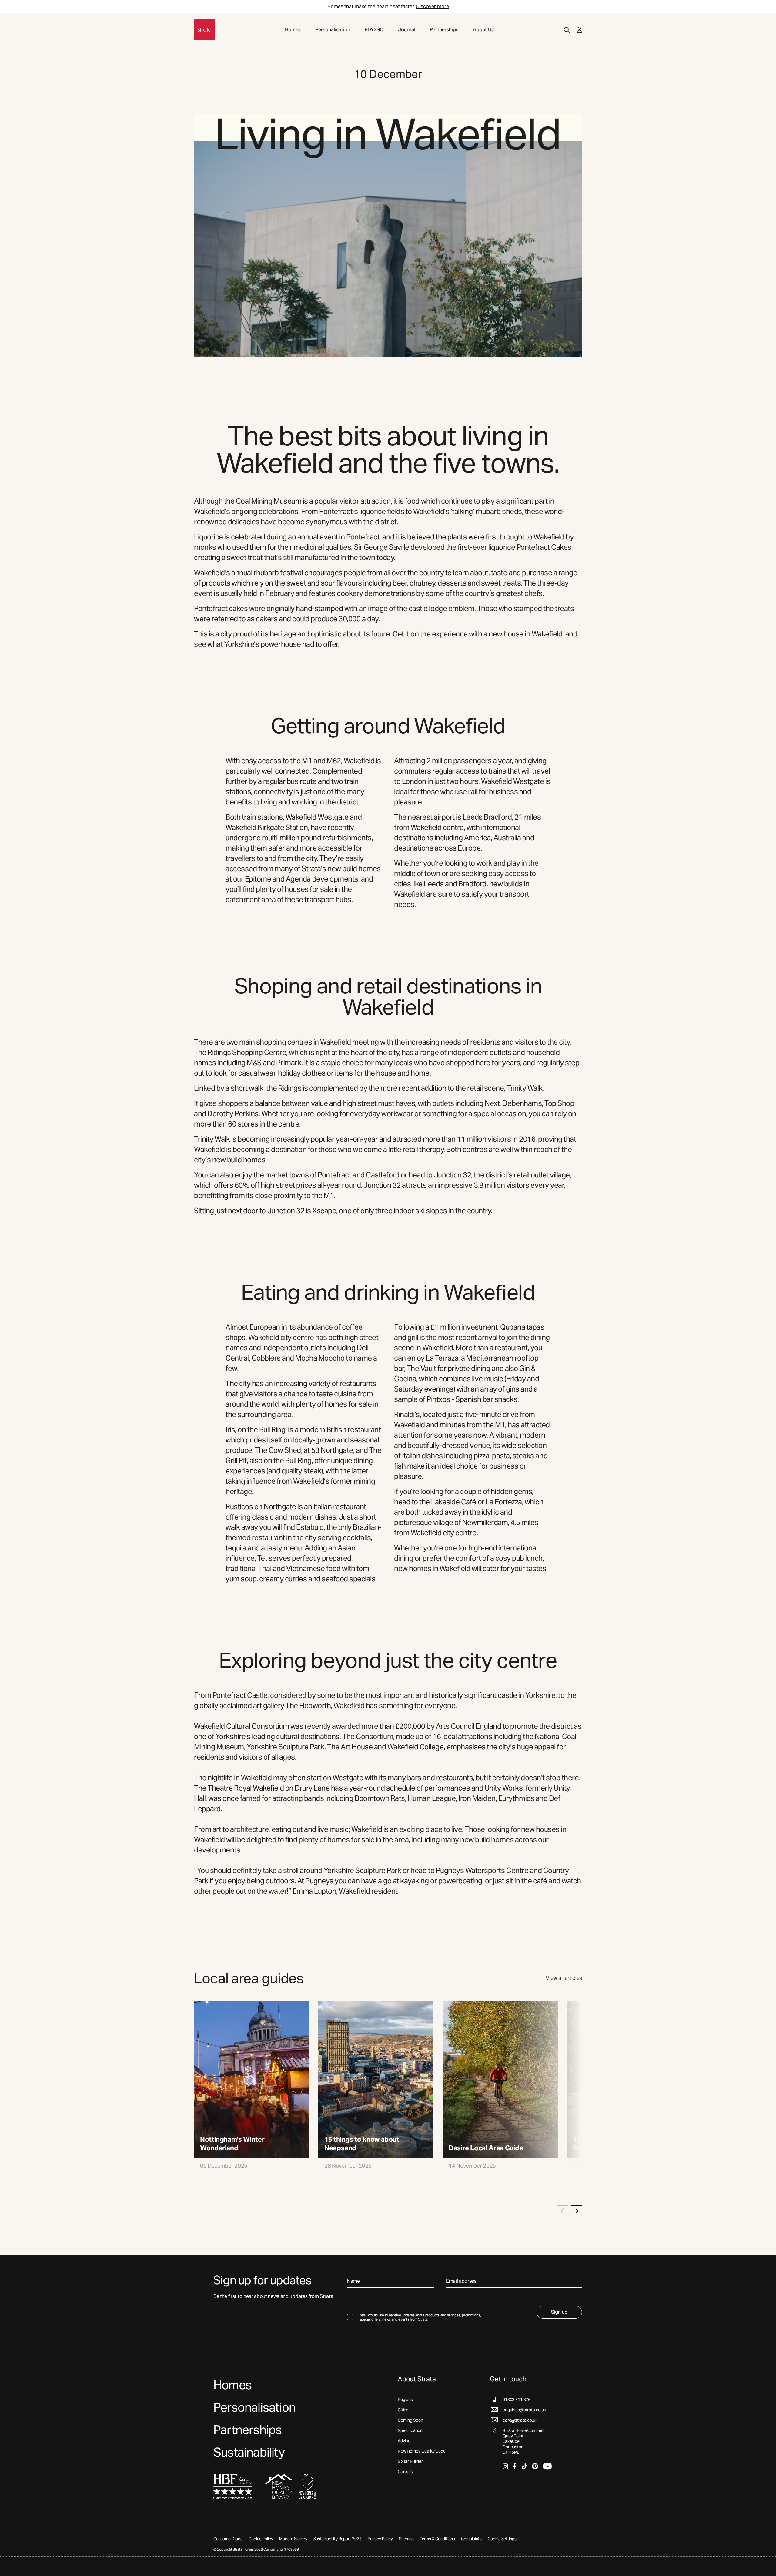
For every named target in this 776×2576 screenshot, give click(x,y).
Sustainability (249, 2452)
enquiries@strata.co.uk (524, 2410)
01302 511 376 (517, 2400)
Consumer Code (228, 2539)
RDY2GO (374, 30)
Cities (403, 2410)
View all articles (564, 1978)
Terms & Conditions (437, 2539)
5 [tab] (513, 2211)
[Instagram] (505, 2466)
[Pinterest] (535, 2466)
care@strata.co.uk (520, 2420)
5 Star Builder (410, 2461)
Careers (405, 2472)
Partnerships (444, 30)
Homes (293, 30)
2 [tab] (300, 2211)
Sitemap (406, 2539)
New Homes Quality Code (422, 2451)
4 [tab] (442, 2211)
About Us (483, 30)
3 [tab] (371, 2211)
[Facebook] (515, 2466)
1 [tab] (229, 2211)
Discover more (433, 7)
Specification (410, 2430)
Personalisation (333, 30)
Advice (404, 2441)
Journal (407, 30)
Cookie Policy (261, 2539)
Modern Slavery (293, 2539)
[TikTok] (524, 2466)
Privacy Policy (380, 2539)
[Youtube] (547, 2466)
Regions (405, 2400)
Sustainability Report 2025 (338, 2539)
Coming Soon (410, 2420)
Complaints (471, 2539)
